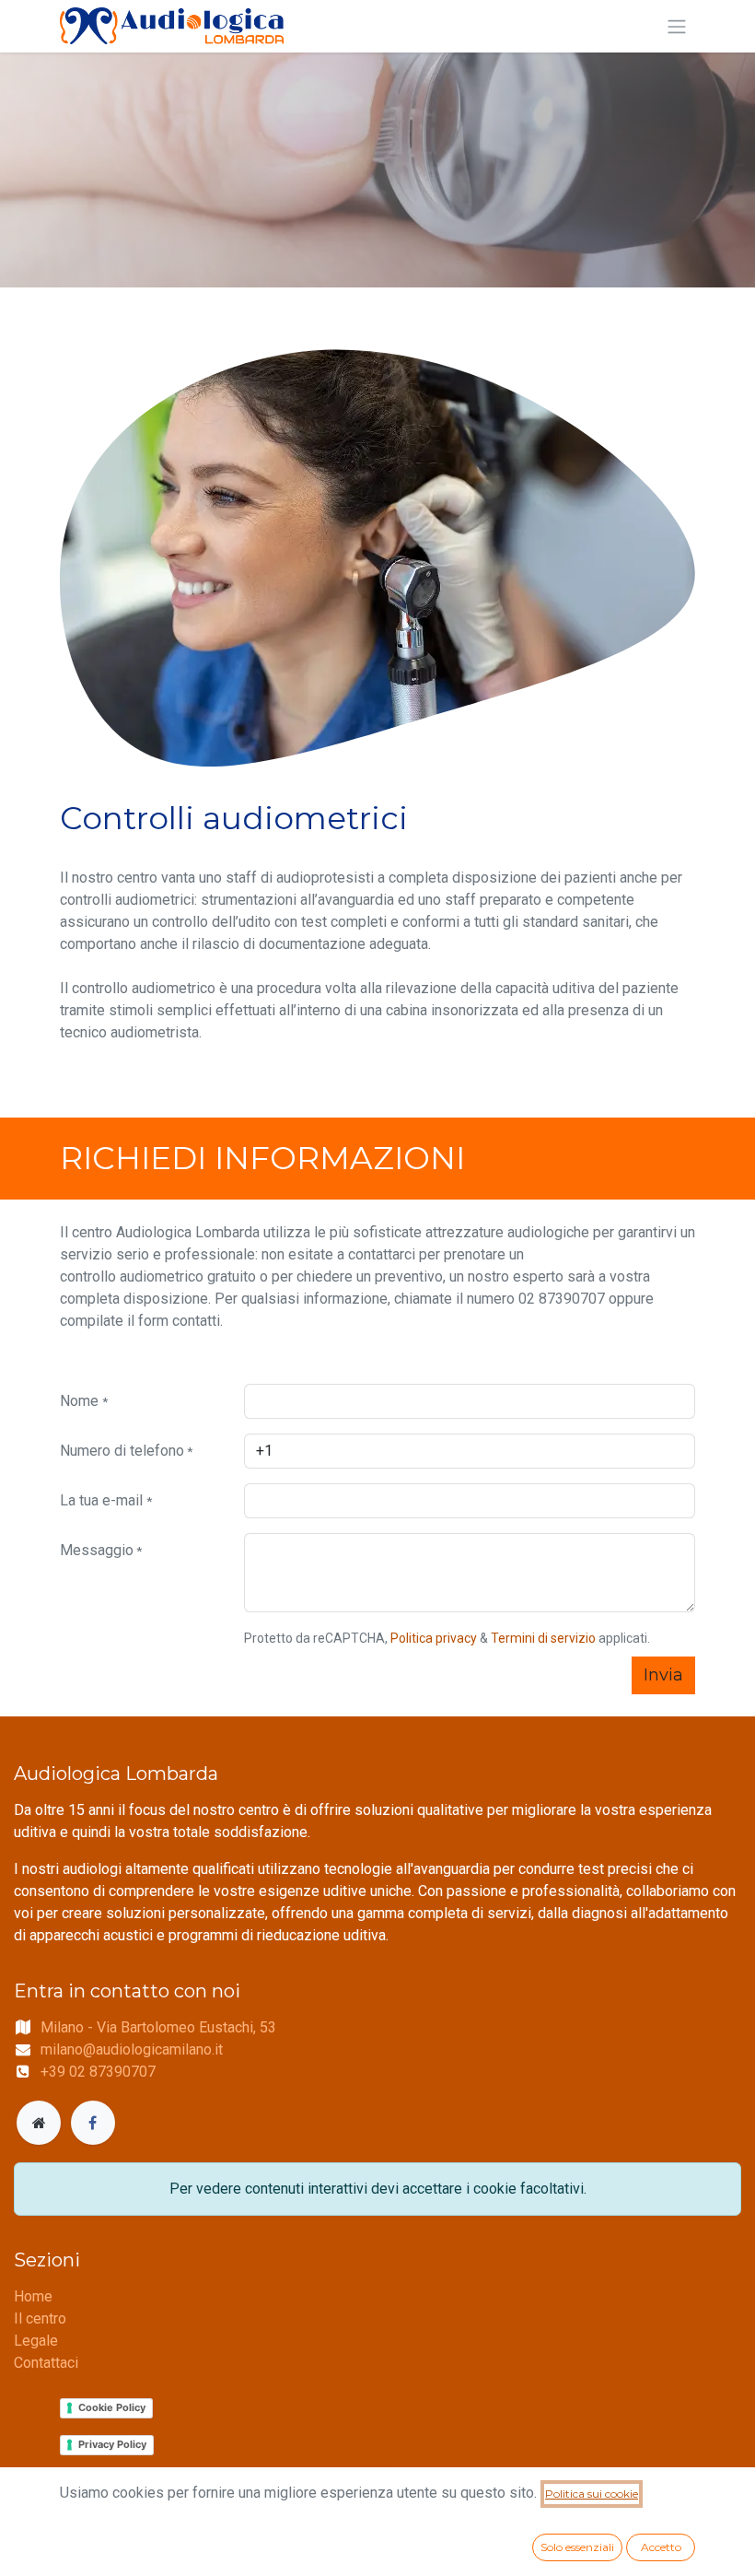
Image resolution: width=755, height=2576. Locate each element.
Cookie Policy (112, 2407)
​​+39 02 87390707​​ (98, 2072)
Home (33, 2296)
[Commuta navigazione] (677, 26)
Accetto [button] (661, 2547)
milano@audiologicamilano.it (132, 2049)
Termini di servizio (543, 1638)
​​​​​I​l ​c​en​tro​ (40, 2318)
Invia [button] (663, 1675)
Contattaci (46, 2363)
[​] (39, 2123)
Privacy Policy (112, 2444)
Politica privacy (434, 1638)
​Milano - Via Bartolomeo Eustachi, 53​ (158, 2027)
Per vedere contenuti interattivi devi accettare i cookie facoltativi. (378, 2189)
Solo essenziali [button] (577, 2547)
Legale (36, 2341)
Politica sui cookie (592, 2494)
